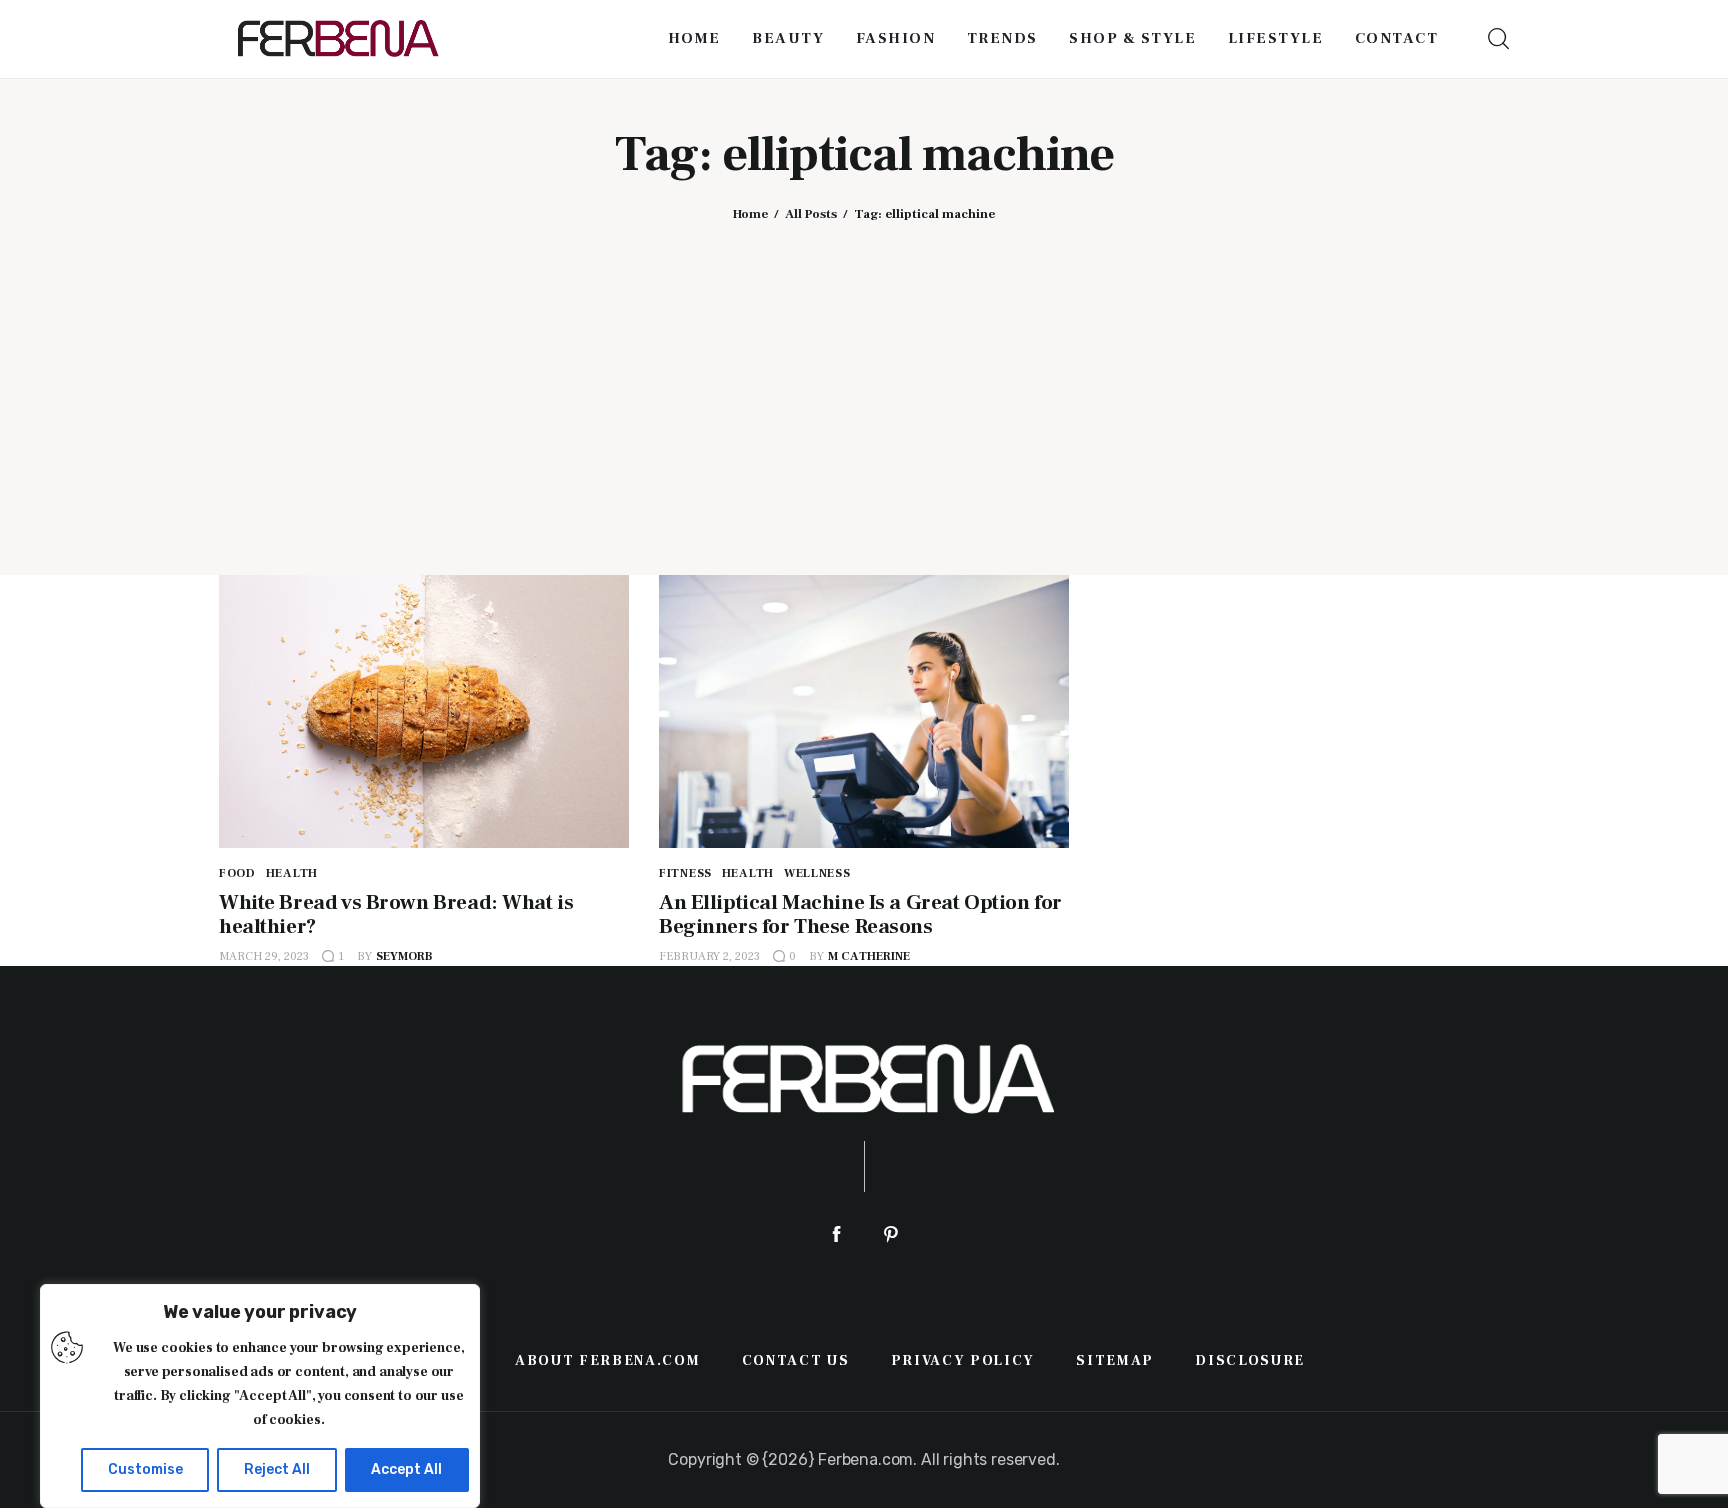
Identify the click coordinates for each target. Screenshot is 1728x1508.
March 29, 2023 (264, 956)
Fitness (685, 873)
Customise (145, 1469)
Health (292, 873)
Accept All (406, 1469)
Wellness (817, 873)
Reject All (277, 1469)
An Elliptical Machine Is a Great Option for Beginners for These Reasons (860, 914)
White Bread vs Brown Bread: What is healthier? (396, 914)
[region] (260, 1396)
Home (750, 214)
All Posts (811, 214)
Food (237, 873)
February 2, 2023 (709, 956)
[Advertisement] (864, 383)
